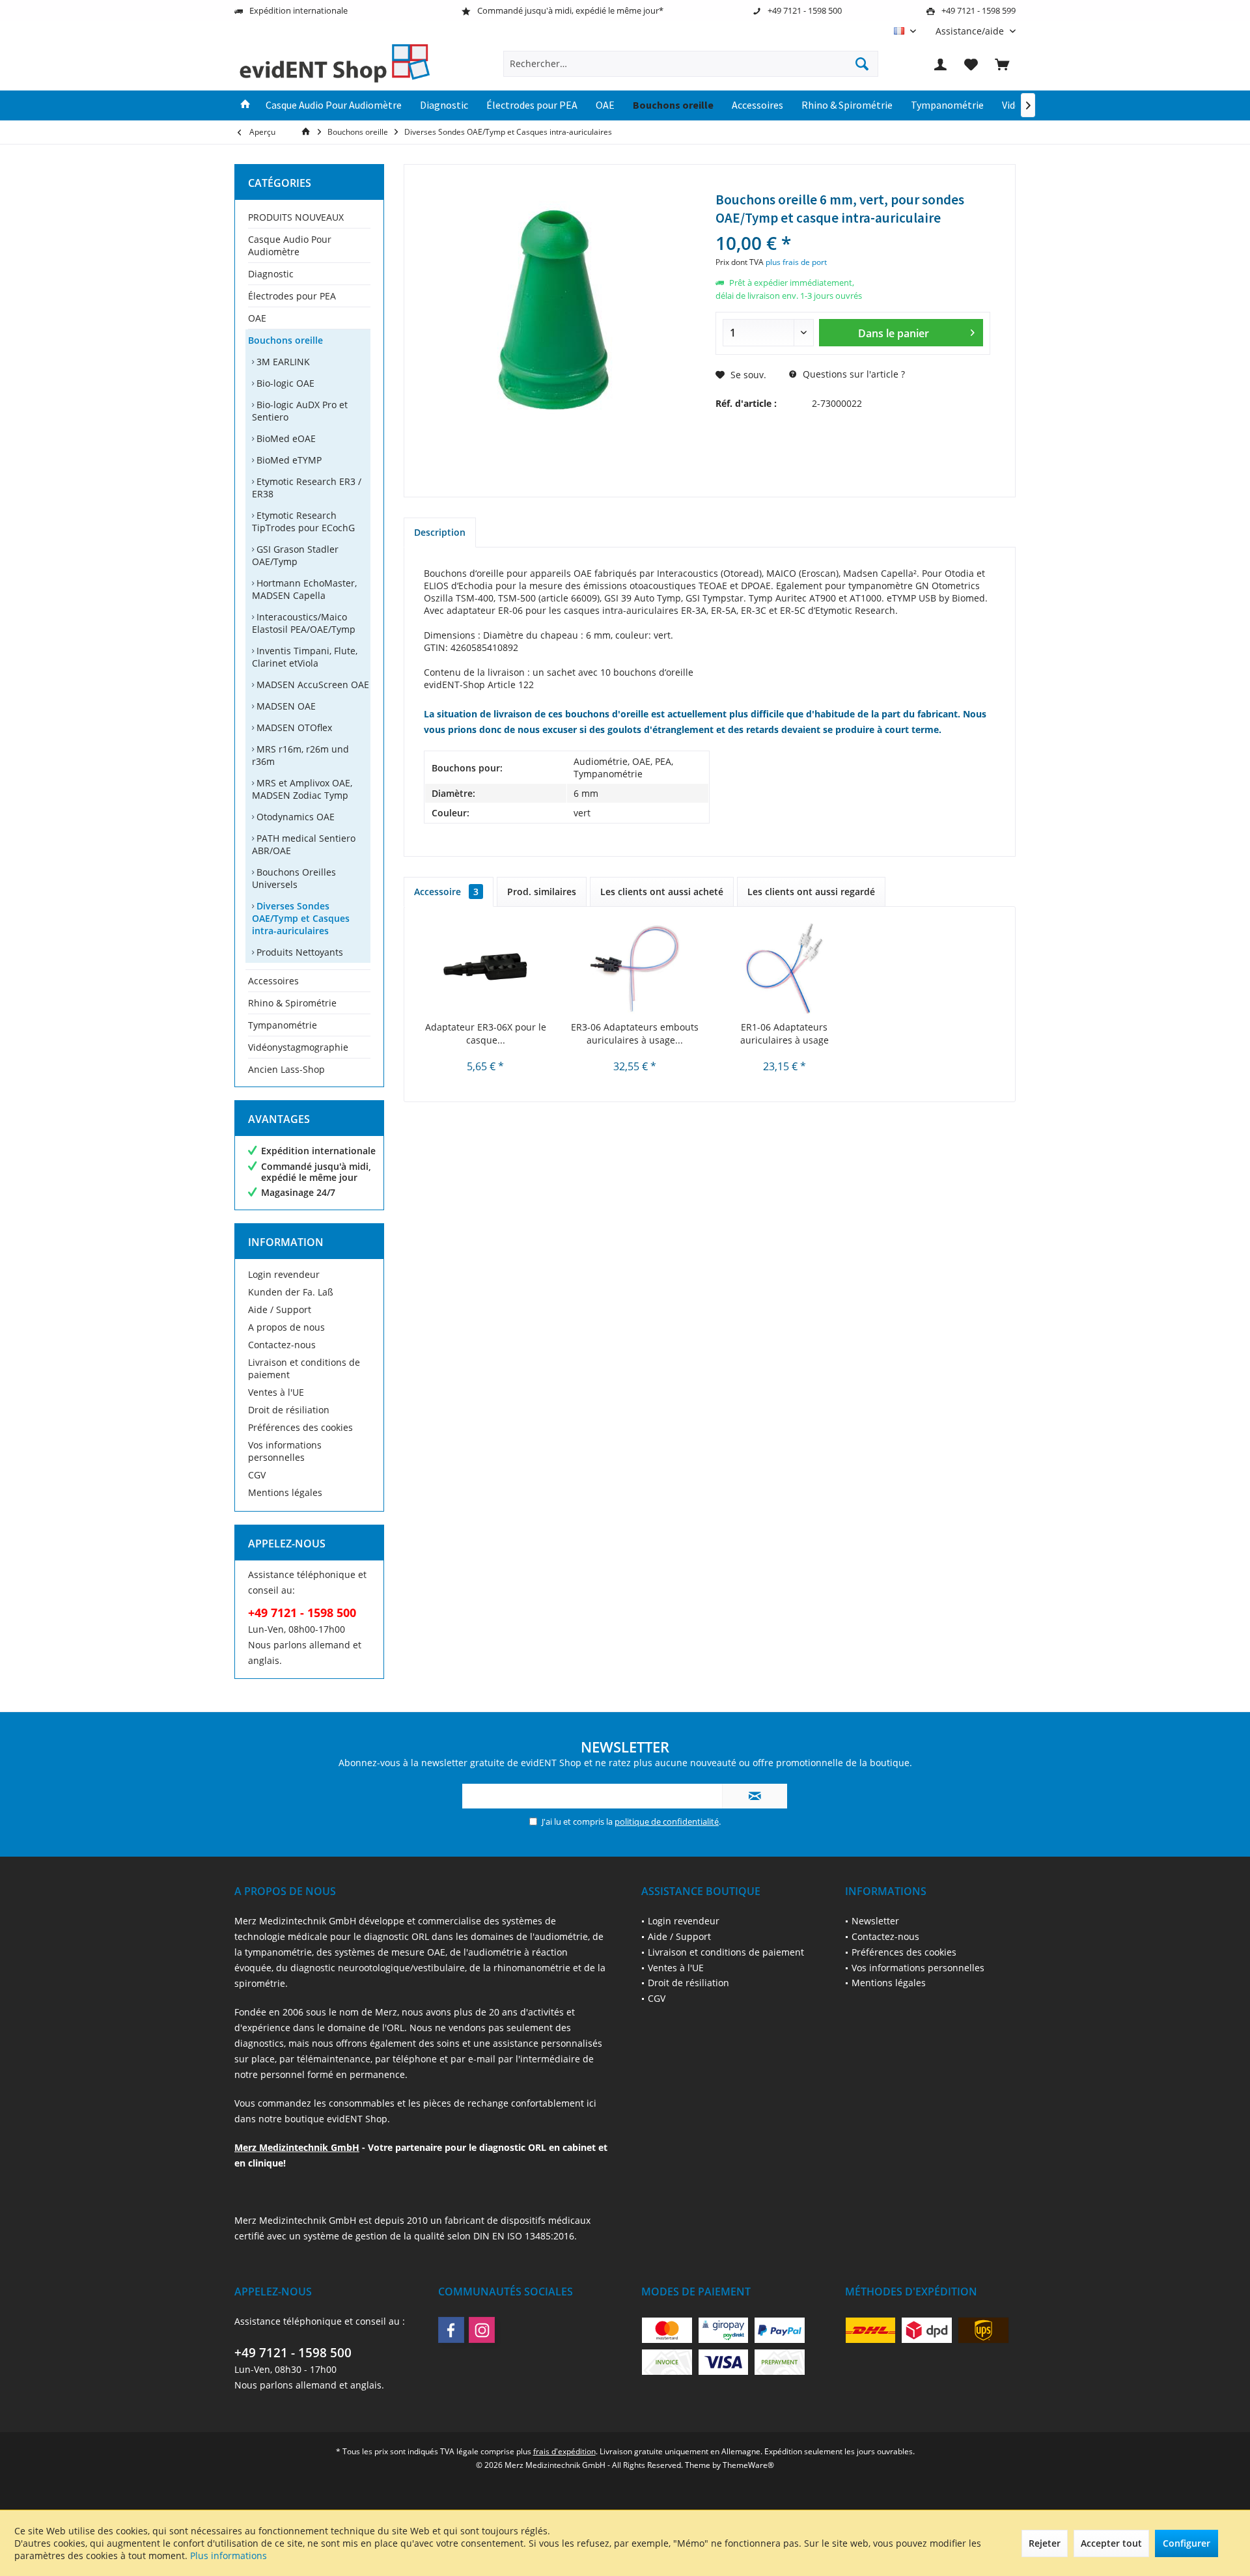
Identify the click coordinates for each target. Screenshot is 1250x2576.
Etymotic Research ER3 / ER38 (307, 488)
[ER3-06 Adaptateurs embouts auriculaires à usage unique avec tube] (635, 969)
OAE (257, 318)
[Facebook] (451, 2330)
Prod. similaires (542, 892)
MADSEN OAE (285, 706)
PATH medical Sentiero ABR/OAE (304, 844)
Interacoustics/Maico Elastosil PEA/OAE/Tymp (304, 623)
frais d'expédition (564, 2451)
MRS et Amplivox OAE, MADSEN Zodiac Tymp (302, 789)
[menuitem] (971, 31)
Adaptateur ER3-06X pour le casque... (486, 1033)
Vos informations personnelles (285, 1451)
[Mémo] (971, 64)
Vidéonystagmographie (298, 1047)
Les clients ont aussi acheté (662, 892)
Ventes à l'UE (276, 1392)
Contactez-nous (282, 1345)
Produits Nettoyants (299, 952)
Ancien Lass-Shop (286, 1069)
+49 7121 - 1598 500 (293, 2353)
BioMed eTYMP (288, 460)
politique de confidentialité (667, 1821)
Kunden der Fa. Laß (291, 1292)
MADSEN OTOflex (293, 727)
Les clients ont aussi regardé (811, 892)
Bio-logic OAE (284, 383)
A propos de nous (286, 1327)
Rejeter (1045, 2543)
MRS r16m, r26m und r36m (300, 755)
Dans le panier (893, 333)
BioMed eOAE (285, 438)
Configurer (1187, 2543)
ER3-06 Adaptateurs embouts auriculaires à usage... (635, 1033)
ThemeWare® (748, 2465)
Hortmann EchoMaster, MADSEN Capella (304, 589)
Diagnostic (271, 274)
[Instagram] (482, 2330)
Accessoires (273, 981)
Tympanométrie (283, 1025)
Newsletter (875, 1921)
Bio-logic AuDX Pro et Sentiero (300, 411)
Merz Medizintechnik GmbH (297, 2147)
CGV (257, 1475)
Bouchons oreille (285, 340)
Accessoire (446, 892)
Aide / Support (280, 1309)
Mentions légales (285, 1492)
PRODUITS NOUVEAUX (296, 217)
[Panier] (1002, 64)
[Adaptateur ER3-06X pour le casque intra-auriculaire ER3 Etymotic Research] (486, 969)
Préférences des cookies (300, 1427)
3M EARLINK (282, 362)
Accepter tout (1111, 2543)
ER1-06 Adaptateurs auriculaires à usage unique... (785, 1034)
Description (440, 532)
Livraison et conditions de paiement (304, 1368)
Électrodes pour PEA (292, 296)
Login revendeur (284, 1274)
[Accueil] (245, 105)
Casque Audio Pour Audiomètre (290, 245)
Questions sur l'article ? (853, 374)
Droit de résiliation (289, 1410)
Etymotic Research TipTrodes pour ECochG (303, 521)
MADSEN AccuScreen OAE (312, 685)
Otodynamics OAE (294, 817)
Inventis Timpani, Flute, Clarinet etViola (305, 657)
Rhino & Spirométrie (292, 1003)
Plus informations (229, 2555)
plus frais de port (796, 262)
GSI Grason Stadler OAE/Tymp (295, 555)
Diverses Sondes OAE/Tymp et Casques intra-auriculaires (301, 918)
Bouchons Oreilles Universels (294, 878)
